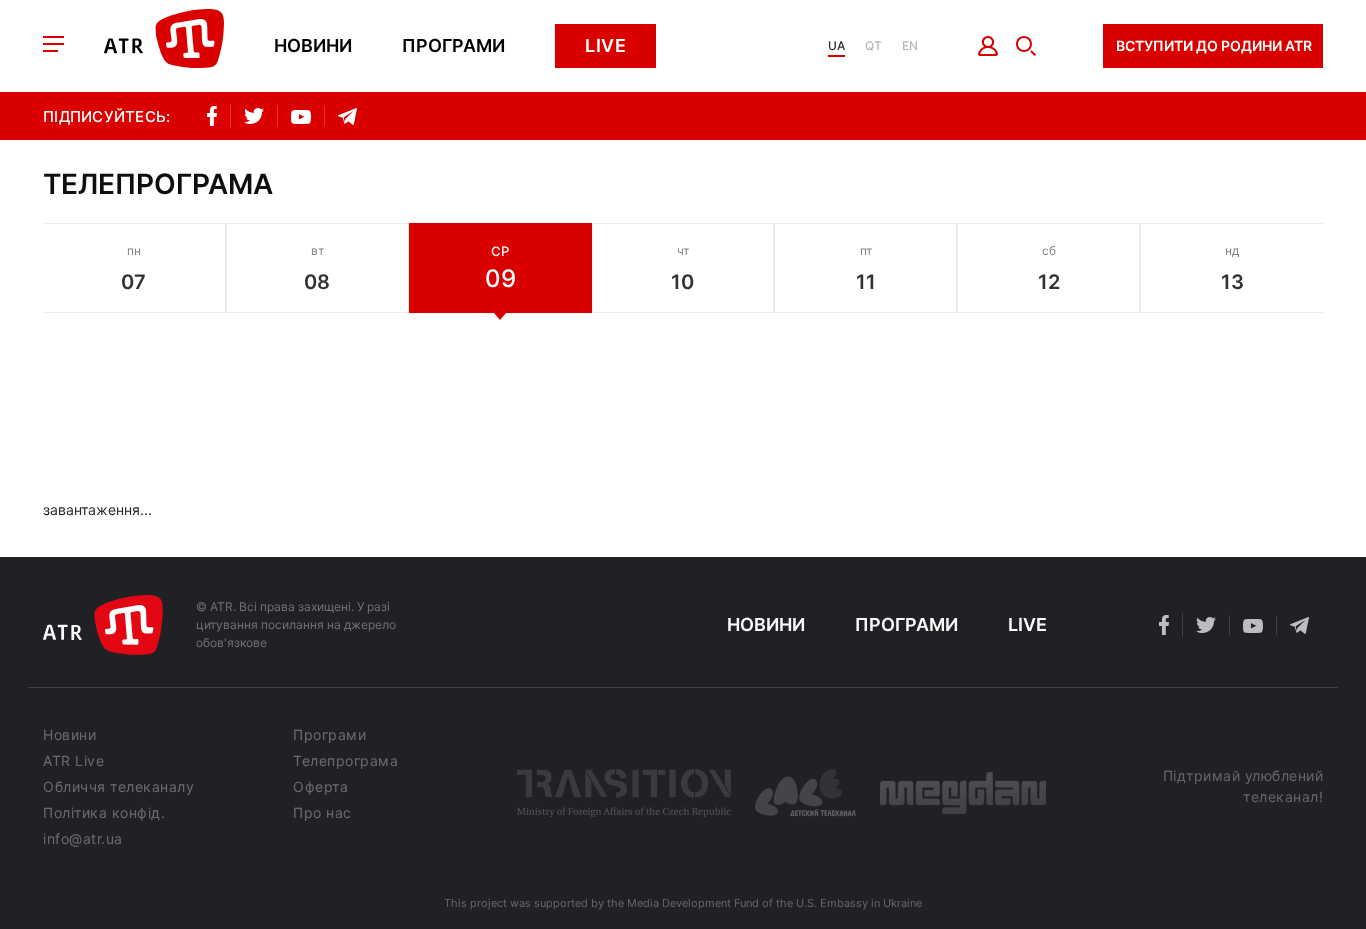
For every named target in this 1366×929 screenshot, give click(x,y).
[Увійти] (988, 46)
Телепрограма (345, 761)
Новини (313, 46)
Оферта (320, 787)
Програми (453, 46)
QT (873, 46)
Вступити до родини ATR (1214, 45)
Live (605, 45)
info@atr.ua (83, 839)
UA (836, 46)
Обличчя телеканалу (118, 787)
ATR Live (73, 761)
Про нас (322, 813)
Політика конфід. (104, 813)
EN (910, 46)
